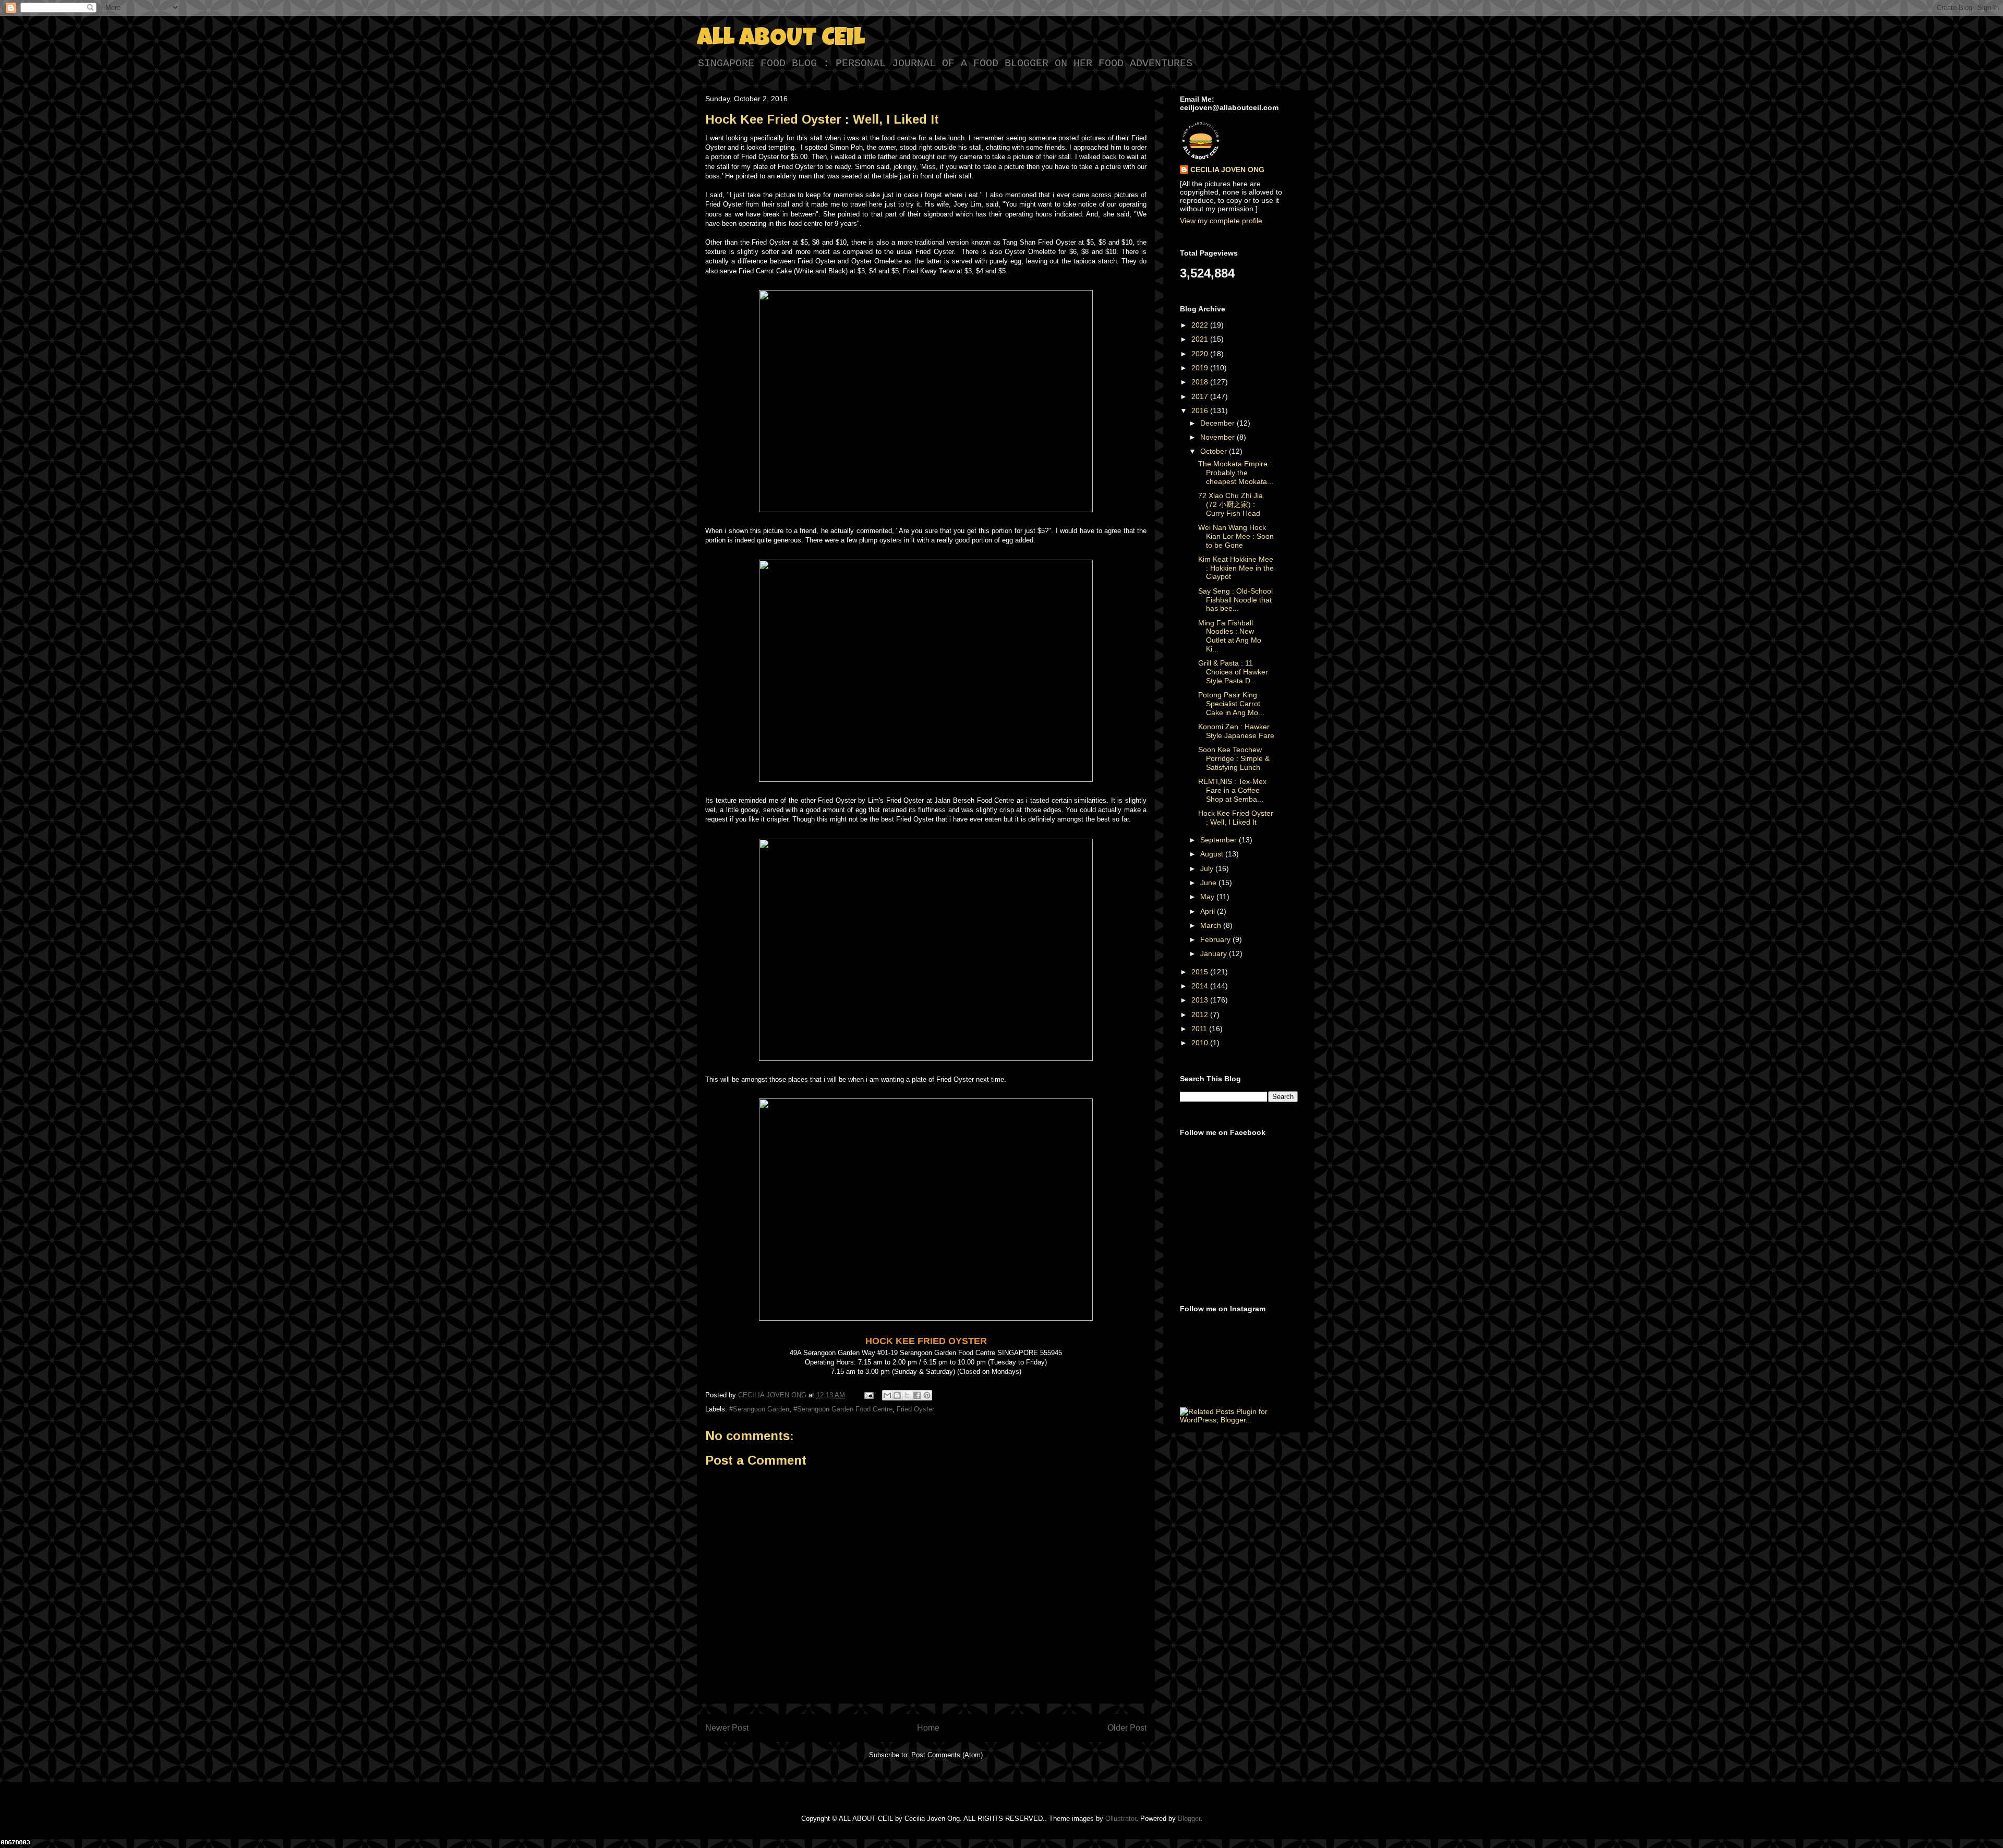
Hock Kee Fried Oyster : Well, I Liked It (1236, 818)
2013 (1201, 1000)
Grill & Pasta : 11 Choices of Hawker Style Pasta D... (1233, 672)
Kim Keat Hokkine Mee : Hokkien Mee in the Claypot (1236, 568)
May (1208, 897)
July (1208, 868)
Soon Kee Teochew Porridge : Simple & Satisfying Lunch (1234, 758)
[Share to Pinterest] (927, 1395)
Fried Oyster (915, 1409)
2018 (1201, 382)
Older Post (1127, 1728)
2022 (1201, 325)
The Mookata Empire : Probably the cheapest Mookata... (1236, 473)
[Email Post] (868, 1395)
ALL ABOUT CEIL (781, 40)
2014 (1201, 986)
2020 (1201, 354)
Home (928, 1728)
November (1218, 437)
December (1218, 423)
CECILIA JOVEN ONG (1227, 170)
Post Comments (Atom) (947, 1755)
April (1209, 911)
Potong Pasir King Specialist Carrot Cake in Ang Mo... (1231, 704)
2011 (1200, 1029)
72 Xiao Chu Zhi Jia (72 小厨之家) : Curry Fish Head (1230, 504)
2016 (1201, 410)
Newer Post (727, 1728)
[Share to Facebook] (917, 1395)
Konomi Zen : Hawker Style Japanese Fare (1236, 731)
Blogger (1189, 1819)
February (1216, 939)
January (1215, 953)
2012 (1201, 1014)
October (1215, 451)
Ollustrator (1121, 1819)
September (1220, 840)
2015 (1201, 972)
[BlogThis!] (897, 1395)
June (1209, 883)
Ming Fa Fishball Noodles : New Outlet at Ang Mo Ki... (1230, 636)
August (1213, 854)
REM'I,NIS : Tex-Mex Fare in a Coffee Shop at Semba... (1232, 790)
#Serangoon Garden (759, 1409)
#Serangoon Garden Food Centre (843, 1409)
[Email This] (887, 1395)
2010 (1201, 1043)
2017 (1201, 396)
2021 (1201, 339)
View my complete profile (1221, 221)
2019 (1201, 368)
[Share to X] (907, 1395)
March (1212, 925)
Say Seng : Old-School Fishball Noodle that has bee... (1235, 600)
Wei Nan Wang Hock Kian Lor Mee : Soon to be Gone (1236, 536)
